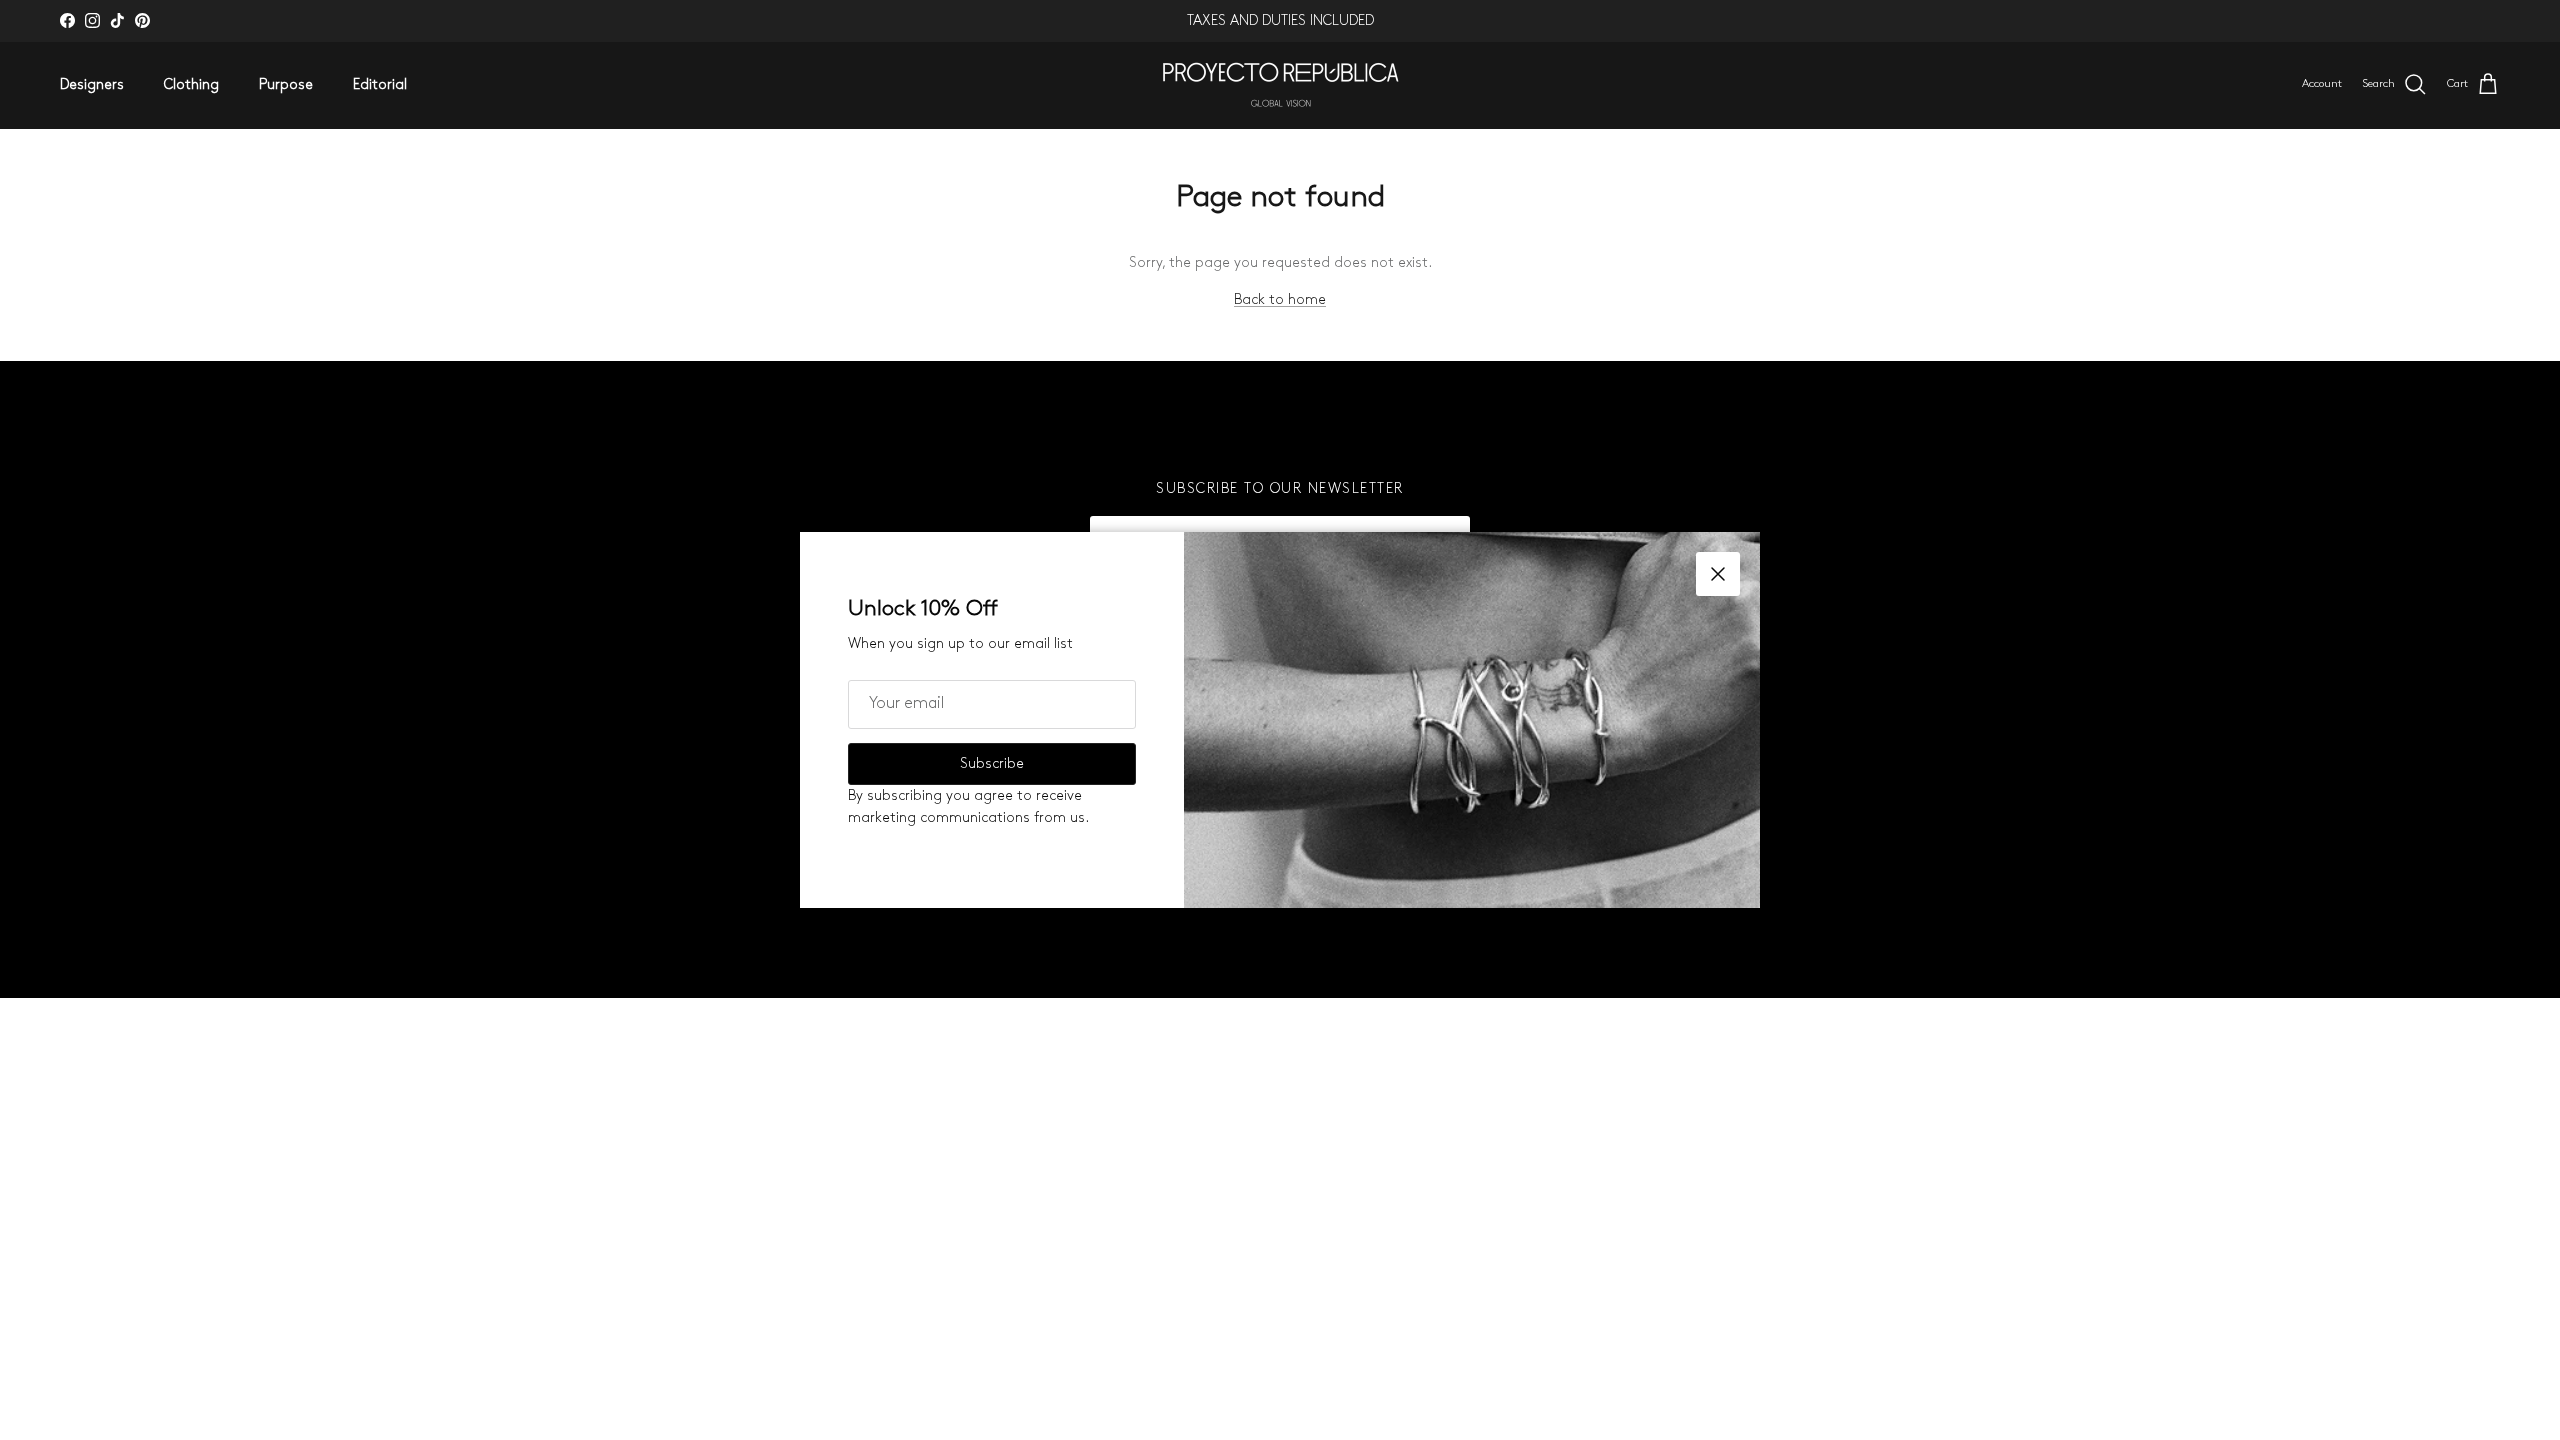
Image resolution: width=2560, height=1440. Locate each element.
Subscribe (992, 763)
